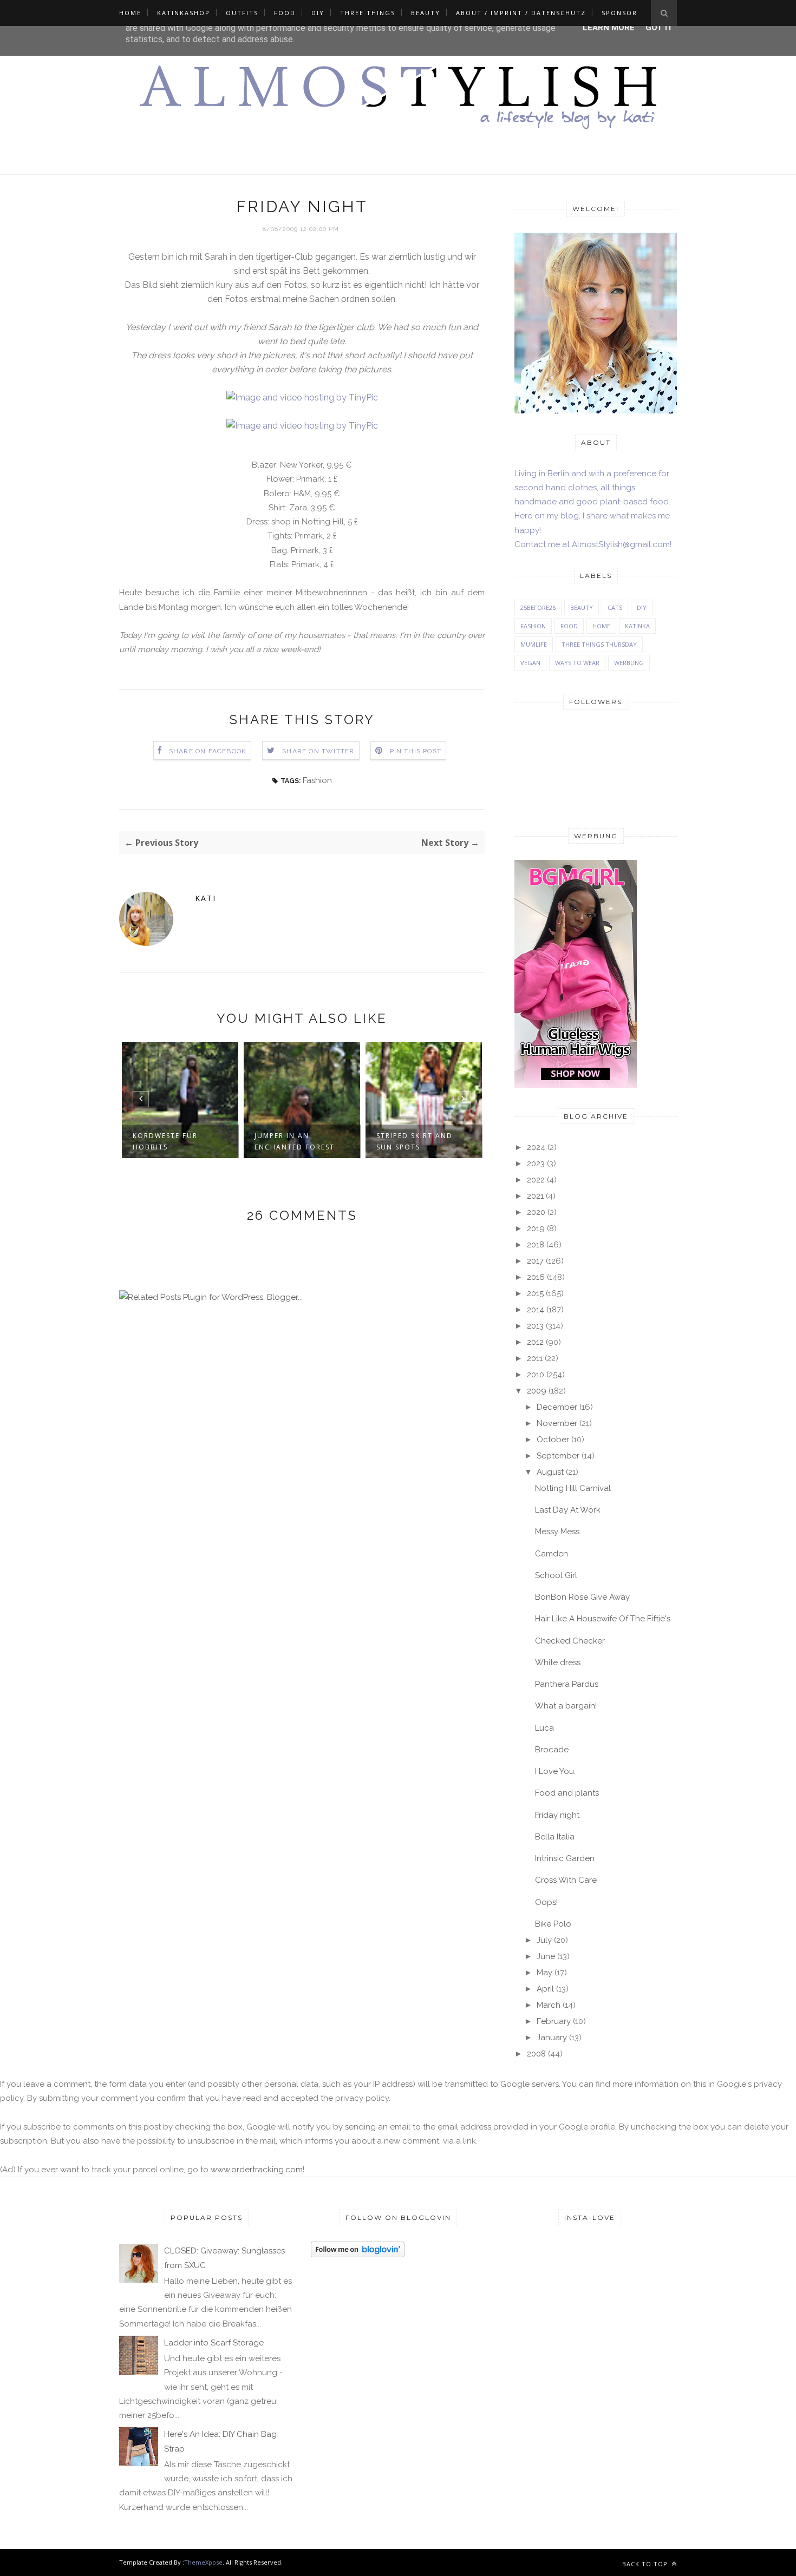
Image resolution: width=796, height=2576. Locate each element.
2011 (535, 1358)
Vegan (530, 663)
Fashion (317, 780)
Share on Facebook (208, 751)
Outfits (242, 13)
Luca (544, 1728)
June (546, 1956)
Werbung (629, 663)
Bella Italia (555, 1837)
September (558, 1456)
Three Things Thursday (599, 644)
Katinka (637, 626)
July (544, 1940)
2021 (535, 1196)
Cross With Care (566, 1880)
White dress (558, 1662)
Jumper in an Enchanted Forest (295, 1141)
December (557, 1407)
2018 (536, 1245)
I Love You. (555, 1771)
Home (130, 13)
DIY (318, 13)
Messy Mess (557, 1532)
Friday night (557, 1815)
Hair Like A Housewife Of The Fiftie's (603, 1619)
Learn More (609, 28)
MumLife (534, 644)
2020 (536, 1212)
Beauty (426, 13)
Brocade (552, 1750)
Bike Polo (553, 1924)
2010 (536, 1375)
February (554, 2021)
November (557, 1423)
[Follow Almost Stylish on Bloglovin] (358, 2255)
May (544, 1973)
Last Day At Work (568, 1510)
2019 (536, 1228)
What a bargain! (566, 1706)
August (550, 1472)
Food (285, 13)
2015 (535, 1293)
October (553, 1440)
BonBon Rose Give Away (582, 1597)
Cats (615, 607)
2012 (535, 1342)
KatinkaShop (184, 13)
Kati (205, 898)
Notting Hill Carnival (573, 1488)
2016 (536, 1277)
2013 (535, 1326)
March (549, 2005)
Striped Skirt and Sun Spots (415, 1141)
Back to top (646, 2564)
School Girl (556, 1575)
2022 (536, 1180)
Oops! (546, 1902)
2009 (537, 1391)
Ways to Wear (577, 663)
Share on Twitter (318, 751)
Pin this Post (416, 751)
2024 (536, 1147)
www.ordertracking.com (257, 2170)
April (545, 1989)
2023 (536, 1164)
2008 (536, 2054)
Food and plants (567, 1793)
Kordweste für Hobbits (165, 1141)
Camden (552, 1554)
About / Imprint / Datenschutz (521, 13)
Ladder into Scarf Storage (214, 2343)
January (552, 2038)
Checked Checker (570, 1641)
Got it (659, 28)
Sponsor (619, 13)
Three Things (368, 13)
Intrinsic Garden (565, 1858)
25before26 (538, 607)
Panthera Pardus (567, 1684)
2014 (536, 1310)
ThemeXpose (203, 2562)
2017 (535, 1261)
